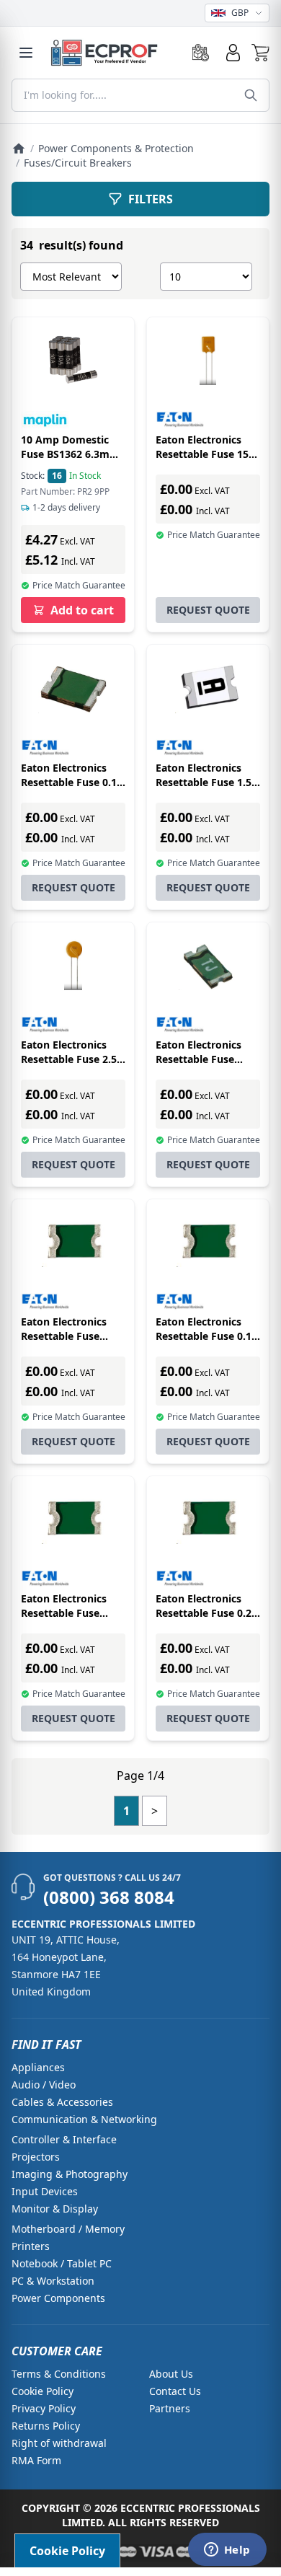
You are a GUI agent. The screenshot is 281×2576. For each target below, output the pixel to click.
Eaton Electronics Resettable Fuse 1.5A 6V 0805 (207, 782)
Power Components (58, 2298)
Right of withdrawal (59, 2443)
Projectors (36, 2157)
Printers (31, 2246)
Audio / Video (44, 2085)
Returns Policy (46, 2426)
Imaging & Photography (70, 2174)
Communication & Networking (84, 2119)
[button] (260, 53)
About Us (171, 2374)
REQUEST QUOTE (208, 610)
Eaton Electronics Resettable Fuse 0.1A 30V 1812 (72, 782)
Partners (170, 2408)
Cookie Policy (43, 2391)
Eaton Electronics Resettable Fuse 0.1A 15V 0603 (207, 1336)
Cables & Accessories (62, 2102)
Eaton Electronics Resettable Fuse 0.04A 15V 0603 (64, 1336)
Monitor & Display (55, 2209)
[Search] (251, 95)
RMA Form (36, 2460)
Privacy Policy (44, 2408)
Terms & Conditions (59, 2374)
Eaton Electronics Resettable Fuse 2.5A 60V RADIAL (72, 1059)
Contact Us (175, 2391)
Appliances (38, 2067)
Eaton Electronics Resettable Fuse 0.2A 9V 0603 (207, 1613)
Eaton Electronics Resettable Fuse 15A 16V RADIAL (206, 454)
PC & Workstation (53, 2281)
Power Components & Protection (116, 148)
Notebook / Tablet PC (62, 2263)
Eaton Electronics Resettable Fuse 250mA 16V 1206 (199, 1059)
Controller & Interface (64, 2139)
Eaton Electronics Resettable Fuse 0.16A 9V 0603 (64, 1613)
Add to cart (82, 610)
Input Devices (45, 2191)
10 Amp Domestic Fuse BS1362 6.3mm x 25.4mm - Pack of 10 (70, 461)
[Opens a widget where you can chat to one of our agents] (227, 2551)
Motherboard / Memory (68, 2229)
